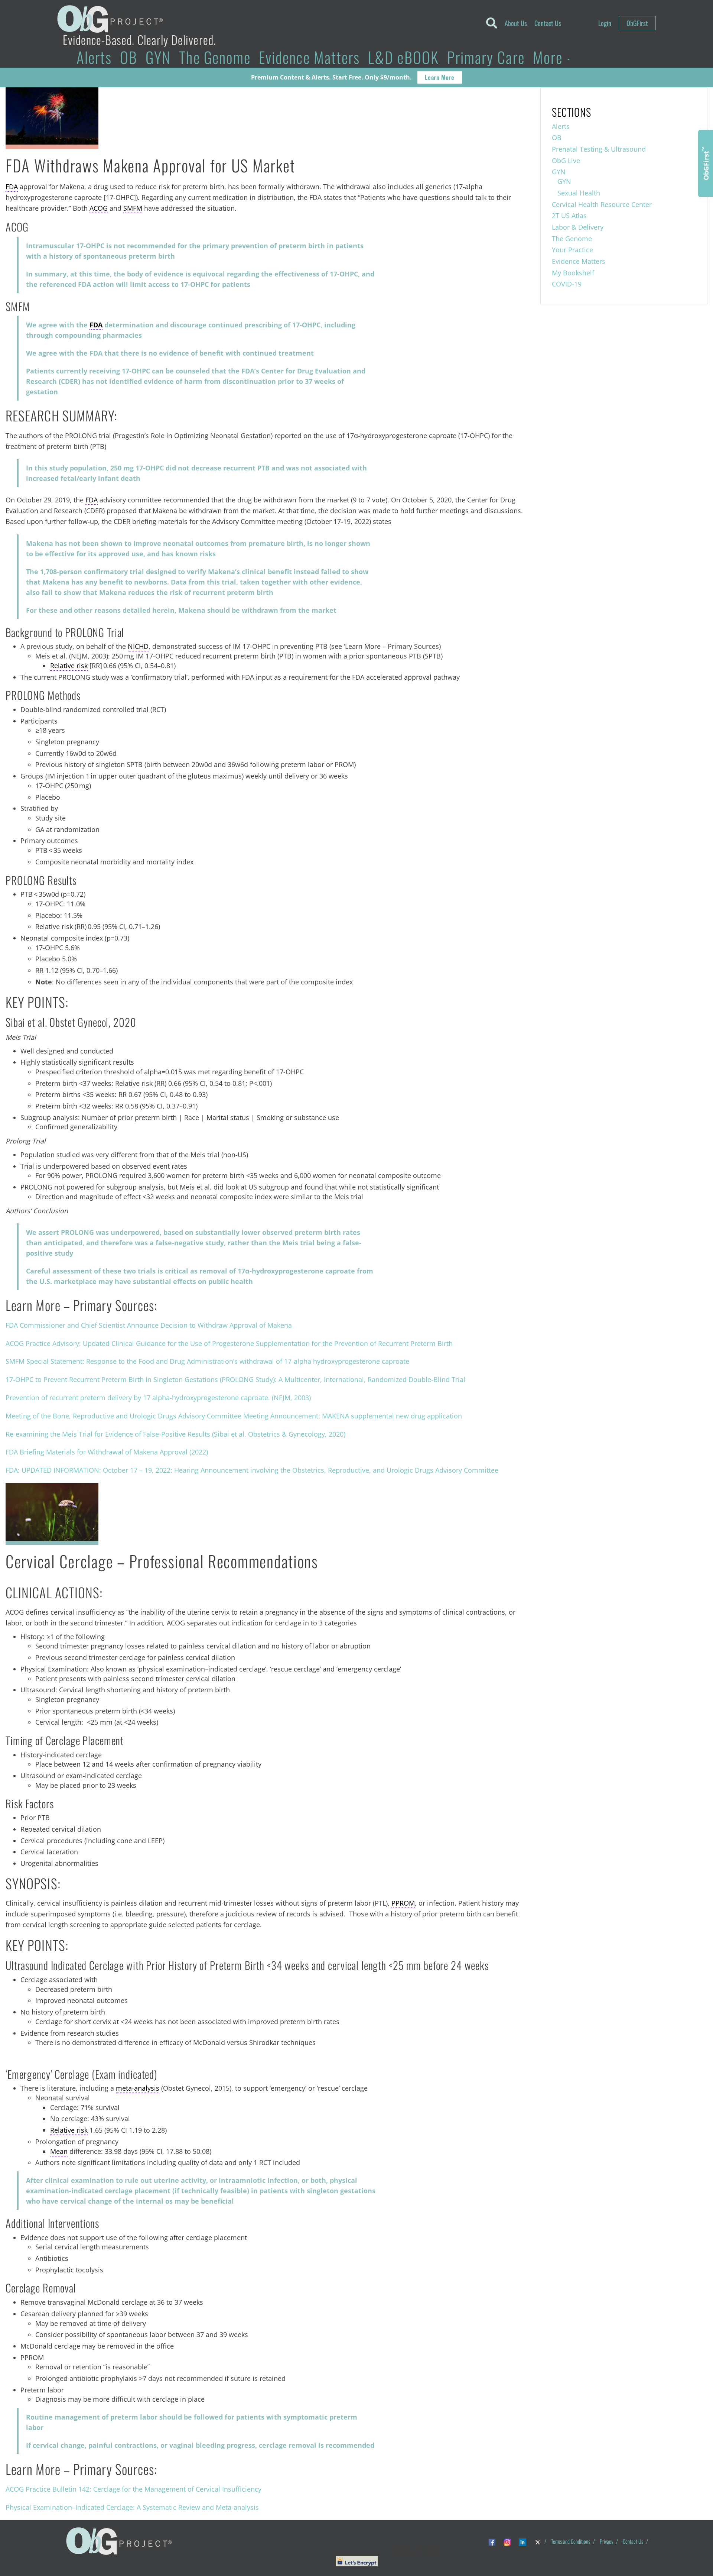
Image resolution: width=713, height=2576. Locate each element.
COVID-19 (567, 284)
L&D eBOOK (403, 57)
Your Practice (572, 250)
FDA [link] (12, 187)
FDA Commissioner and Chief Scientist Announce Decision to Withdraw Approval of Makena (149, 1325)
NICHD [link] (138, 646)
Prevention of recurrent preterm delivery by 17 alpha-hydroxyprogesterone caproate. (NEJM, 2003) (158, 1398)
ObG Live (566, 161)
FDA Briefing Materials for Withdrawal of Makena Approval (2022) (107, 1452)
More (550, 57)
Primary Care (486, 57)
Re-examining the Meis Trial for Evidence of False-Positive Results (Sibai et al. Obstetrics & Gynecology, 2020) (175, 1434)
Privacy (606, 2541)
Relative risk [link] (69, 666)
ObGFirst (637, 23)
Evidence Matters (309, 57)
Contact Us (548, 23)
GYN (158, 57)
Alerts (94, 57)
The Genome (215, 57)
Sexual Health (579, 193)
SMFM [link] (133, 208)
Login (605, 23)
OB (129, 57)
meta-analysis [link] (138, 2088)
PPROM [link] (403, 1903)
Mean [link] (59, 2151)
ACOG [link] (99, 208)
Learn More (439, 77)
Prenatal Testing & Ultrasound (599, 149)
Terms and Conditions (571, 2541)
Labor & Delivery (578, 227)
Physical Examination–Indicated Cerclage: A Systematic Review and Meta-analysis (132, 2507)
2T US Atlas (569, 216)
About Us (516, 23)
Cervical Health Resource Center (602, 204)
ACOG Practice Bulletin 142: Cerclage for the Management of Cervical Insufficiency (134, 2489)
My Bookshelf (573, 273)
